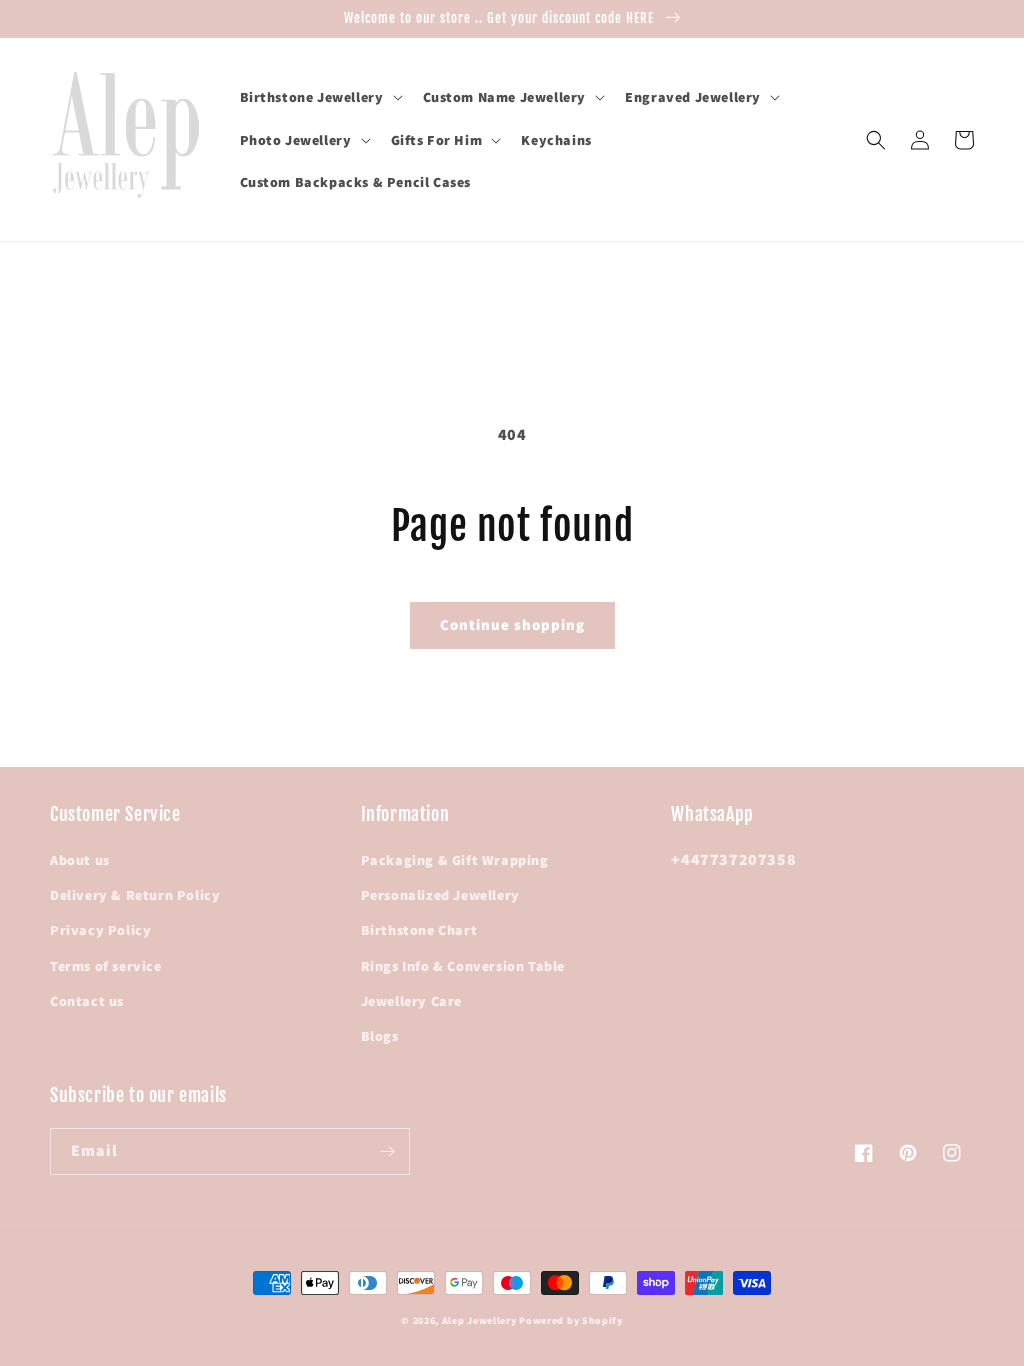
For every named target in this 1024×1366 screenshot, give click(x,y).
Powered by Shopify (571, 1320)
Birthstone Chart (419, 930)
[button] (319, 97)
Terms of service (106, 966)
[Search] (876, 140)
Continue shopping (512, 624)
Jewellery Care (411, 1001)
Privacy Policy (100, 930)
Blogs (380, 1036)
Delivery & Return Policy (135, 895)
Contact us (87, 1001)
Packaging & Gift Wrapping (455, 860)
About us (80, 860)
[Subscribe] (387, 1151)
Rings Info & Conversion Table (463, 966)
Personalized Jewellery (440, 895)
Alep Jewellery (481, 1320)
